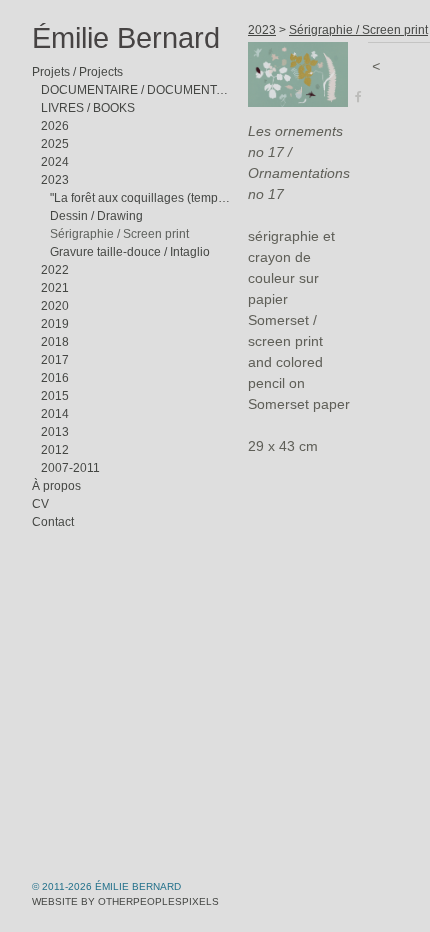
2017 (55, 360)
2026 (55, 126)
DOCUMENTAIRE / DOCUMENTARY (136, 90)
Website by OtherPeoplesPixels (125, 901)
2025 (55, 144)
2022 (55, 270)
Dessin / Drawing (96, 216)
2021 (55, 288)
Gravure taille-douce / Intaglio (130, 252)
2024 (55, 162)
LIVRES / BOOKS (89, 108)
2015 (55, 396)
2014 (55, 414)
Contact (53, 522)
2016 (55, 378)
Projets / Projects (77, 72)
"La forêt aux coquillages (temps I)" (141, 198)
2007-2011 (70, 468)
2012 (55, 450)
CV (40, 504)
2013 (55, 432)
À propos (55, 486)
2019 (55, 324)
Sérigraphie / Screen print (118, 234)
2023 (55, 180)
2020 (55, 306)
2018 (55, 342)
